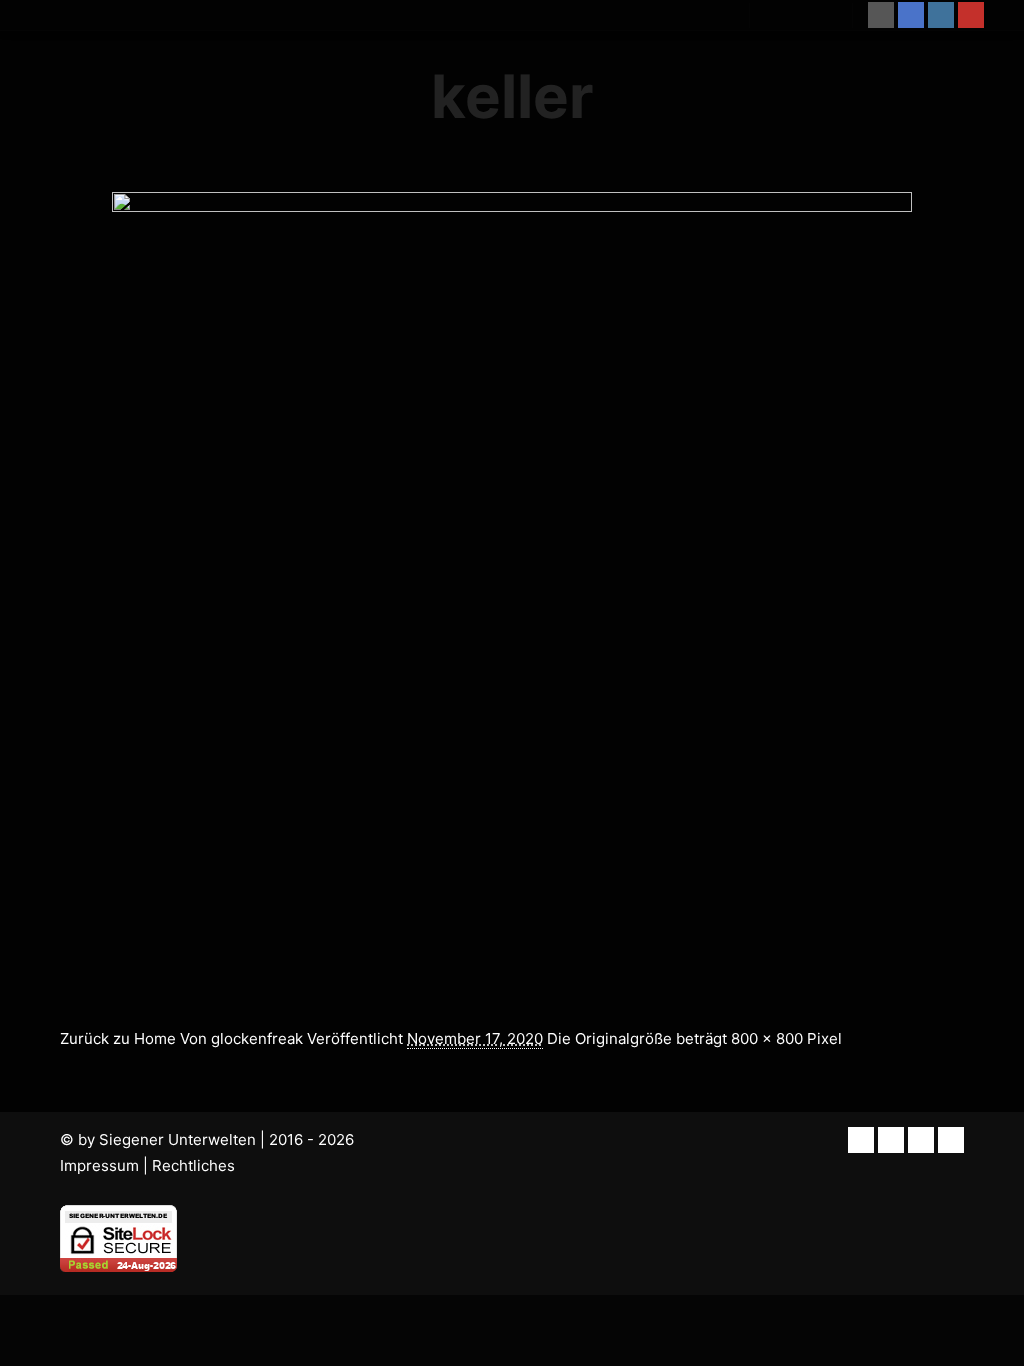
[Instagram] (941, 15)
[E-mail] (881, 15)
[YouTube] (971, 15)
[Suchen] (783, 15)
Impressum (99, 1165)
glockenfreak (257, 1038)
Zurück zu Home (118, 1038)
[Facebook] (911, 15)
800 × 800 (767, 1038)
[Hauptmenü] (819, 15)
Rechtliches (193, 1165)
